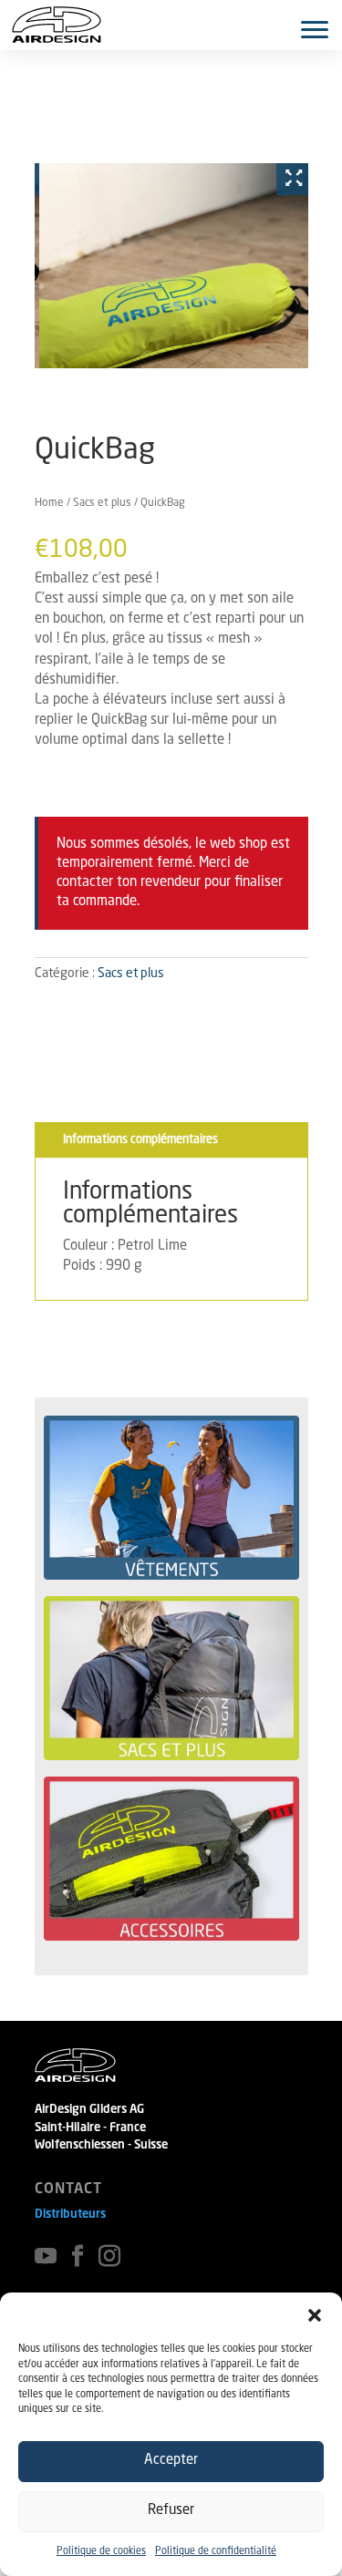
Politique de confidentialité (216, 2552)
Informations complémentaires (140, 1140)
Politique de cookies (101, 2552)
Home (49, 503)
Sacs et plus (102, 503)
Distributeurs (70, 2215)
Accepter (171, 2461)
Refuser (171, 2511)
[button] (315, 2315)
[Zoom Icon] (290, 179)
